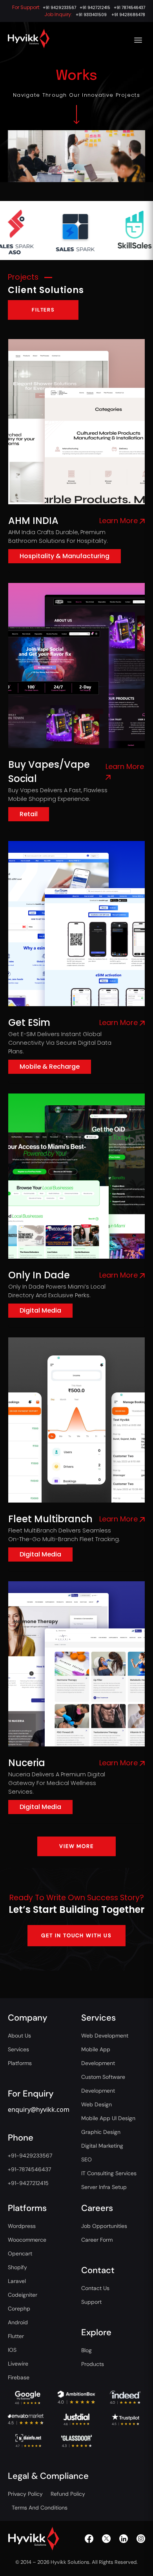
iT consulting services (109, 2173)
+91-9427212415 (28, 2183)
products (93, 2364)
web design (97, 2104)
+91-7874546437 (29, 2169)
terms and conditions (40, 2508)
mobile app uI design (108, 2118)
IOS (12, 2350)
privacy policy (25, 2494)
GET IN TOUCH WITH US (76, 1935)
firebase (19, 2377)
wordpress (22, 2226)
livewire (18, 2364)
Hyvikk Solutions (70, 2562)
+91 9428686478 (128, 15)
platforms (20, 2063)
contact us (95, 2288)
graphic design (101, 2132)
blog (87, 2350)
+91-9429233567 (30, 2156)
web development (105, 2036)
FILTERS (43, 310)
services (18, 2049)
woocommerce (27, 2240)
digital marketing (102, 2146)
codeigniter (23, 2295)
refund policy (68, 2494)
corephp (19, 2309)
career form (97, 2240)
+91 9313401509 (91, 15)
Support (91, 2302)
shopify (17, 2267)
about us (19, 2036)
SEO (87, 2159)
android (18, 2322)
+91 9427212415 (95, 8)
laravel (17, 2281)
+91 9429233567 (59, 8)
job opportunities (104, 2226)
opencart (20, 2253)
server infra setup (104, 2187)
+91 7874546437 (129, 8)
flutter (16, 2336)
